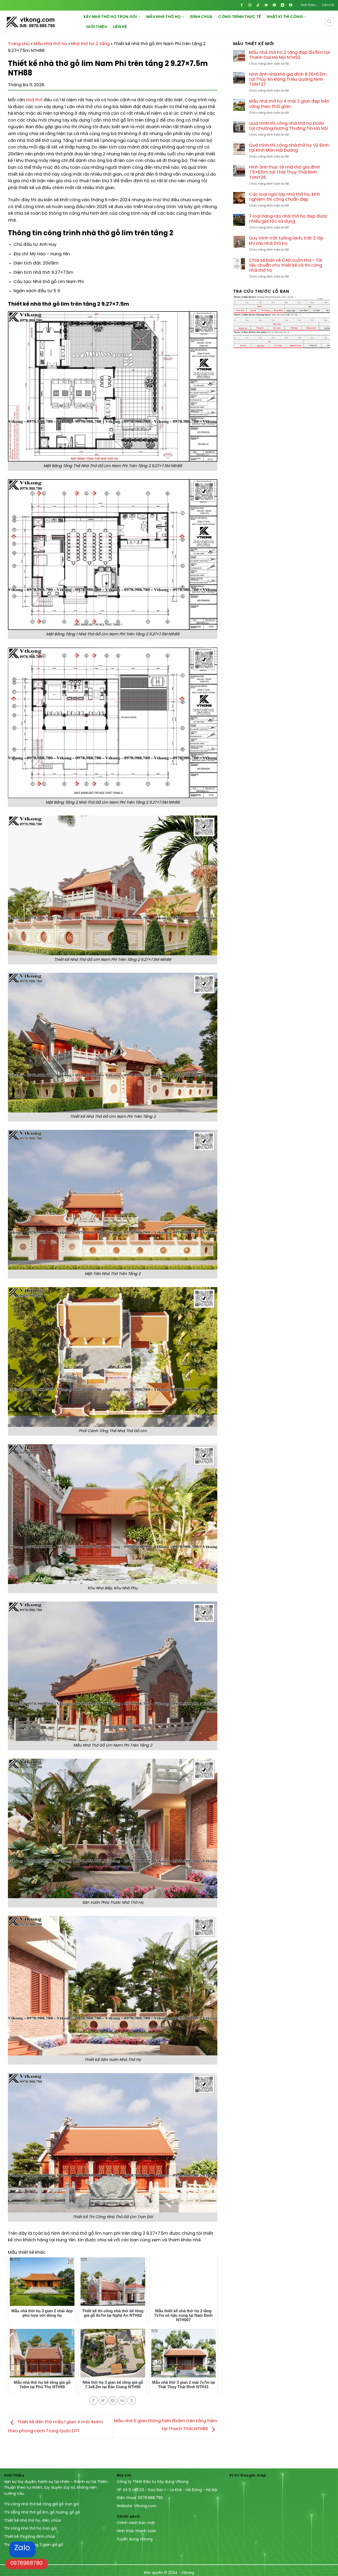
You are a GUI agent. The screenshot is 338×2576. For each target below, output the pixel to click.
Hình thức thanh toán (137, 2531)
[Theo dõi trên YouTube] (291, 5)
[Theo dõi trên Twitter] (266, 5)
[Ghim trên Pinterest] (113, 2400)
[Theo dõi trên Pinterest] (274, 5)
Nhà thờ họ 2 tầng (90, 44)
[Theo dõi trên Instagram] (250, 5)
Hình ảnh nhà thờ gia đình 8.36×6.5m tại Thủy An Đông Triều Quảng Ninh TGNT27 (288, 80)
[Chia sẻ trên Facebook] (94, 2400)
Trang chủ (19, 44)
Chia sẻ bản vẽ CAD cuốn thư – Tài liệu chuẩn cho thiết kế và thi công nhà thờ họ (286, 265)
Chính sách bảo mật (136, 2523)
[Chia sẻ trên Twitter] (103, 2400)
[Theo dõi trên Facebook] (242, 5)
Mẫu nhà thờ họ (163, 17)
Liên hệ (328, 5)
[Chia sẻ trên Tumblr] (132, 2400)
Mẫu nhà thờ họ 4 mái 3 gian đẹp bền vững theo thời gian (289, 104)
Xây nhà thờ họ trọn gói (110, 17)
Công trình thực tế (240, 17)
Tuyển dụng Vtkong (135, 2539)
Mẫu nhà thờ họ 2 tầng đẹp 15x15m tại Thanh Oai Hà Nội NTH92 (289, 55)
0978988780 (27, 2563)
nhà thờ (34, 100)
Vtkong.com (145, 2506)
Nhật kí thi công (285, 17)
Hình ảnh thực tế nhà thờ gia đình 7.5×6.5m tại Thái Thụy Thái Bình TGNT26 (285, 172)
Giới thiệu (308, 5)
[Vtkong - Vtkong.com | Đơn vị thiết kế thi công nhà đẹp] (44, 22)
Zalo (22, 2548)
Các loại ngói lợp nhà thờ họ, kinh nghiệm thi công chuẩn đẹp (285, 197)
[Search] (329, 22)
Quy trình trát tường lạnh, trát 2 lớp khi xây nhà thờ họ (286, 241)
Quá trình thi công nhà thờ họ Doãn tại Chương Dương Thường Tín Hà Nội (288, 126)
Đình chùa (201, 17)
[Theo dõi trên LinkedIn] (282, 5)
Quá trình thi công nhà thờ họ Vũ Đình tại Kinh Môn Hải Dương (289, 148)
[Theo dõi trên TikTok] (258, 5)
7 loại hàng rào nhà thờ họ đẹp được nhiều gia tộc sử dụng (288, 219)
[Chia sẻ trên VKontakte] (122, 2400)
